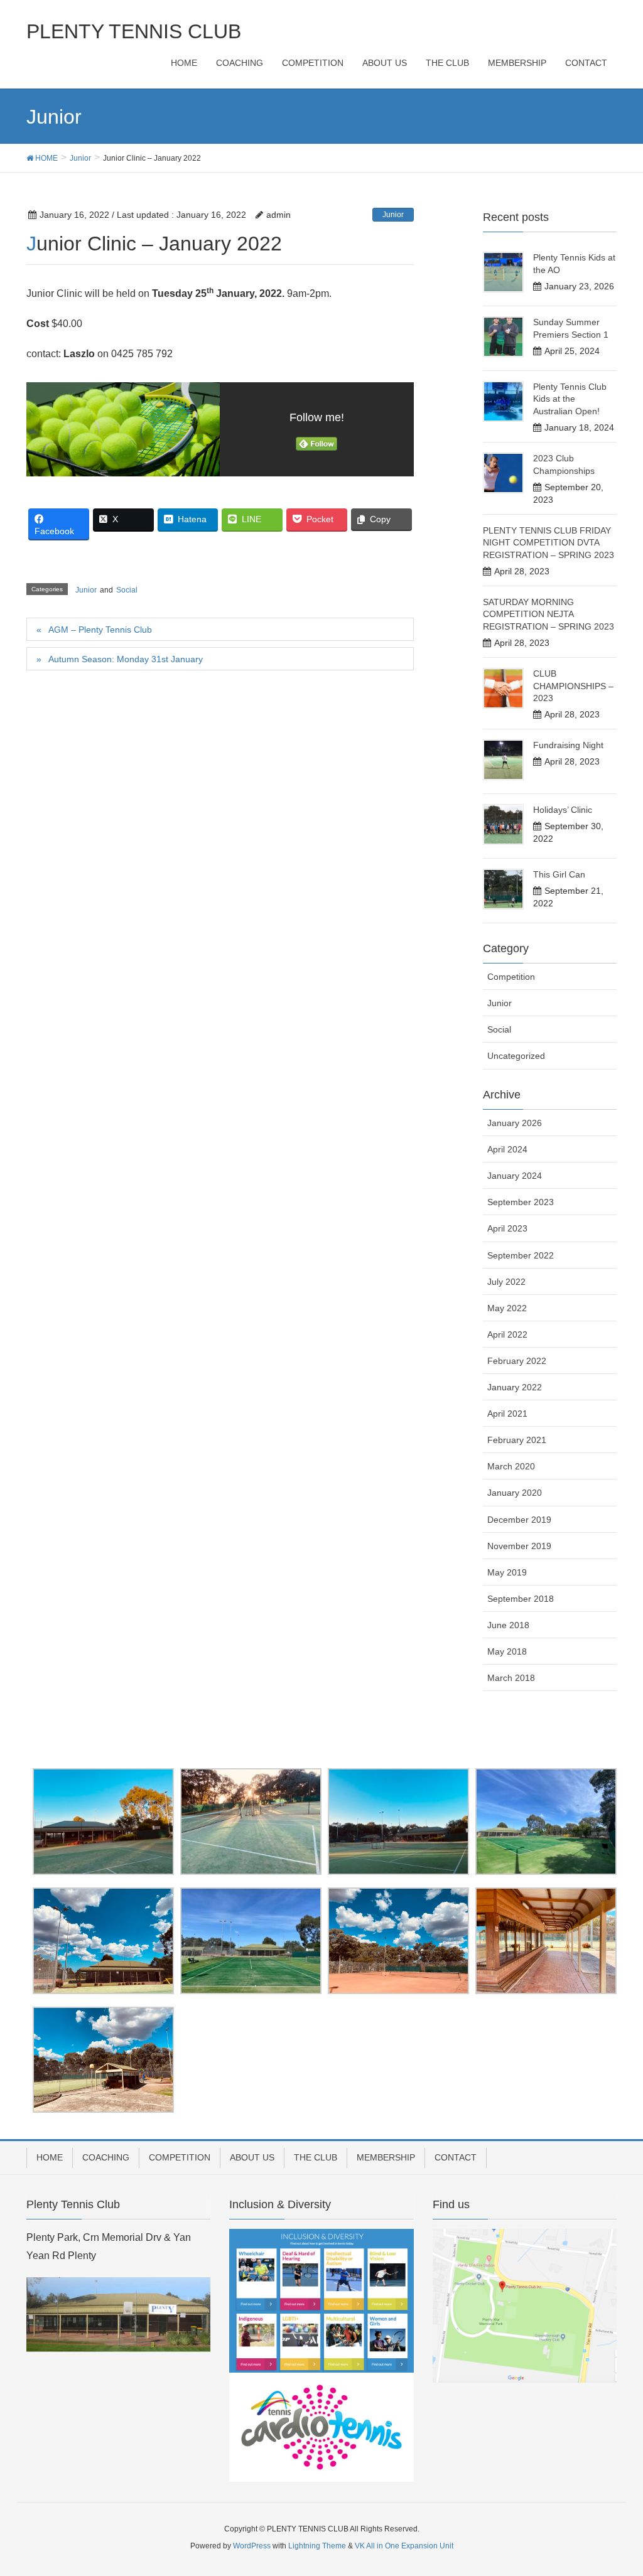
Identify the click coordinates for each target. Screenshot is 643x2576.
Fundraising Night (568, 745)
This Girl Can (559, 874)
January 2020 (515, 1493)
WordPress (252, 2546)
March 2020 (511, 1466)
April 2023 (507, 1228)
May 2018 (507, 1651)
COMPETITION (180, 2157)
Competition (511, 977)
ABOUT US (252, 2157)
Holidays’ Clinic (563, 810)
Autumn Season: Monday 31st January (126, 659)
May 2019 (507, 1572)
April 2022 (507, 1334)
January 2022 (515, 1387)
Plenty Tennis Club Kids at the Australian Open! (570, 399)
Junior (393, 215)
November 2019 (519, 1546)
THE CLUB (316, 2157)
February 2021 (517, 1440)
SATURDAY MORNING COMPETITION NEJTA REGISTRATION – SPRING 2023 (548, 614)
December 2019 (519, 1520)
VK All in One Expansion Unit (404, 2546)
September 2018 (521, 1599)
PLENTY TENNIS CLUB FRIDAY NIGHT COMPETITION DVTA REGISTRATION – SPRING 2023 (548, 543)
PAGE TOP (616, 2487)
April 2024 (507, 1149)
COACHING (106, 2157)
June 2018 (508, 1625)
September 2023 (521, 1202)
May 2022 (507, 1308)
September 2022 (521, 1255)
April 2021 (507, 1414)
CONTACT (456, 2157)
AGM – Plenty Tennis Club (100, 630)
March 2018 (511, 1678)
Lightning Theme (317, 2546)
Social (127, 590)
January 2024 (515, 1176)
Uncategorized (516, 1056)
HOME (50, 2157)
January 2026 (515, 1123)
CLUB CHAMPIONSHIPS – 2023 (573, 686)
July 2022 (506, 1282)
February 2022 (517, 1361)
